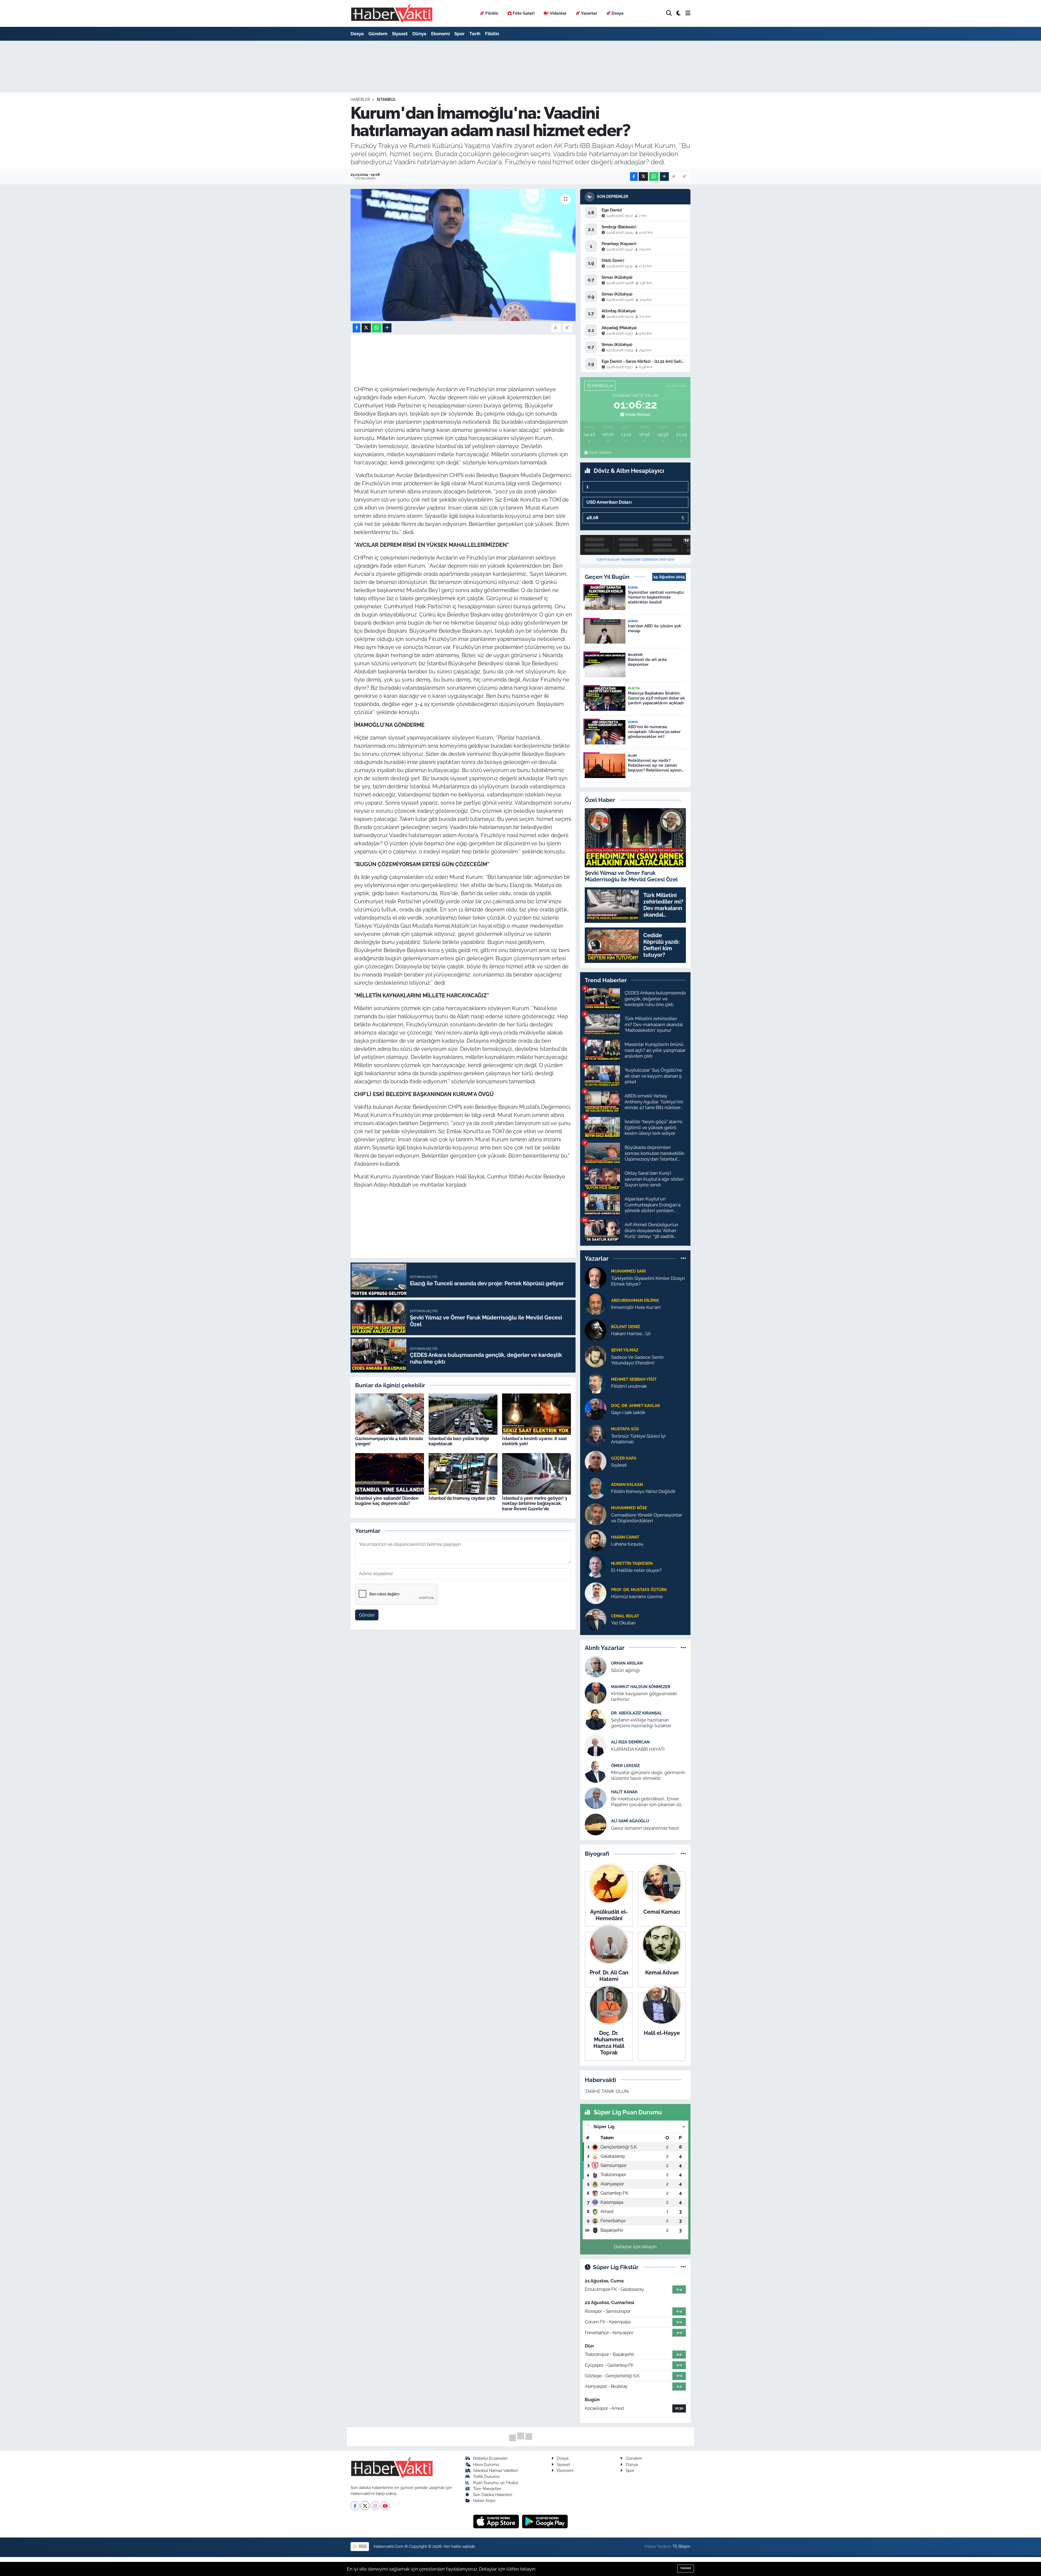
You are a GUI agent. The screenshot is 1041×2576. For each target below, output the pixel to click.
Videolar (558, 13)
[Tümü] (683, 1258)
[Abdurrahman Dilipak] (596, 1303)
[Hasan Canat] (596, 1540)
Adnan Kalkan (627, 1484)
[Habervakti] (392, 13)
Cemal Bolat (625, 1616)
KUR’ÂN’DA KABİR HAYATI (638, 1749)
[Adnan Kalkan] (596, 1488)
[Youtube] (385, 2506)
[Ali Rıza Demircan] (596, 1745)
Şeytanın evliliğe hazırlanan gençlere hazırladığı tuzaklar (641, 1723)
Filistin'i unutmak (629, 1386)
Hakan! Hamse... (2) (631, 1334)
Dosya (618, 13)
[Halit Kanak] (596, 1798)
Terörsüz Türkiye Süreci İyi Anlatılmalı (638, 1439)
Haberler (360, 99)
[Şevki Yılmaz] (596, 1356)
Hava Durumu (486, 2464)
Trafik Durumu (486, 2476)
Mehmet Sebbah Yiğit (634, 1379)
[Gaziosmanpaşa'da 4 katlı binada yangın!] (390, 1414)
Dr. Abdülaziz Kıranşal (637, 1713)
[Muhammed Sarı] (596, 1277)
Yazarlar (589, 13)
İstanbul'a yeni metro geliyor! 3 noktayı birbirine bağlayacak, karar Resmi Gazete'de (535, 1503)
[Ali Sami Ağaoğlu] (596, 1824)
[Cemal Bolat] (596, 1619)
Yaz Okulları (623, 1623)
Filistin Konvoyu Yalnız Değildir (643, 1491)
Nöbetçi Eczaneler (490, 2458)
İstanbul (386, 99)
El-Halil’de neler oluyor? (636, 1570)
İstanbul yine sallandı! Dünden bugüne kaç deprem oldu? (387, 1501)
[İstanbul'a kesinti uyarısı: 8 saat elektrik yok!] (536, 1414)
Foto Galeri (524, 13)
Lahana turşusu (627, 1544)
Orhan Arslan (627, 1663)
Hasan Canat (625, 1537)
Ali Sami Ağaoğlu (630, 1821)
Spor (460, 34)
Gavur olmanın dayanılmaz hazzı (645, 1828)
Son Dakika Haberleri (493, 2495)
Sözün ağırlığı (625, 1670)
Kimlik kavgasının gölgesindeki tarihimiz (644, 1696)
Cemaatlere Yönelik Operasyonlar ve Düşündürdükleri (647, 1518)
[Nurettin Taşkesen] (596, 1566)
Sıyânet (619, 1465)
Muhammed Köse (629, 1508)
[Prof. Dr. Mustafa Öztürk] (596, 1593)
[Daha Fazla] (664, 177)
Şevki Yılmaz (625, 1350)
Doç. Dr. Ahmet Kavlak (636, 1406)
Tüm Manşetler (487, 2489)
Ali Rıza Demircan (630, 1742)
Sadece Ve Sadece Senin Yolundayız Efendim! (637, 1360)
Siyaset (400, 34)
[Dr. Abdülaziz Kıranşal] (596, 1719)
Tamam (686, 2568)
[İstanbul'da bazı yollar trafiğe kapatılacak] (463, 1414)
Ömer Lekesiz (625, 1766)
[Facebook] (355, 2506)
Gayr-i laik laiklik (628, 1412)
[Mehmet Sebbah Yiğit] (596, 1382)
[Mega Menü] (688, 13)
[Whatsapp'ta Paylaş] (654, 177)
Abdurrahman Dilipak (635, 1300)
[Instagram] (375, 2506)
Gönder (367, 1615)
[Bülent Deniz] (596, 1330)
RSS (362, 2546)
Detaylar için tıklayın (635, 2247)
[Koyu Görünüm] (679, 13)
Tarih (475, 34)
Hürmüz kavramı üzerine (637, 1597)
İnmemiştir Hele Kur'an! (636, 1307)
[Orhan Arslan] (596, 1666)
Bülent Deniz (626, 1327)
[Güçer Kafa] (596, 1461)
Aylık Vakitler (600, 452)
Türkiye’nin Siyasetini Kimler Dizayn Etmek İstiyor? (648, 1281)
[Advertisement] (327, 127)
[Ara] (669, 13)
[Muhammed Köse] (596, 1514)
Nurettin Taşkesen (632, 1563)
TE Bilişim (682, 2546)
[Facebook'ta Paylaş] (634, 177)
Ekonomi (440, 34)
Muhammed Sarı (628, 1271)
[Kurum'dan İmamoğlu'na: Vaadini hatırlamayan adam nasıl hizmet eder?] (463, 255)
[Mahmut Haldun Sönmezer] (596, 1693)
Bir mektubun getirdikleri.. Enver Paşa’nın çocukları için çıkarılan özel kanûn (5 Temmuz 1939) (648, 1802)
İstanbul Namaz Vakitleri (495, 2470)
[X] (365, 2506)
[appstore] (497, 2521)
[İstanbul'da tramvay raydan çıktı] (463, 1473)
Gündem (378, 34)
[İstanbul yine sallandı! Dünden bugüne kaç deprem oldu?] (390, 1473)
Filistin (492, 13)
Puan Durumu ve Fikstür (496, 2483)
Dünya (419, 34)
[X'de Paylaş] (643, 177)
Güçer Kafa (624, 1458)
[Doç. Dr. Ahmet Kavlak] (596, 1409)
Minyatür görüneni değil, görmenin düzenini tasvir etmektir (648, 1775)
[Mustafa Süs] (596, 1435)
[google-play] (545, 2521)
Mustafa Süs (625, 1429)
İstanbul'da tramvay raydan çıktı (462, 1498)
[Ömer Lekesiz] (596, 1772)
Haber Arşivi (484, 2500)
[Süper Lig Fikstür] (683, 2267)
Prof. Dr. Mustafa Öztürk (639, 1590)
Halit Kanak (624, 1792)
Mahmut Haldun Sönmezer (641, 1687)
